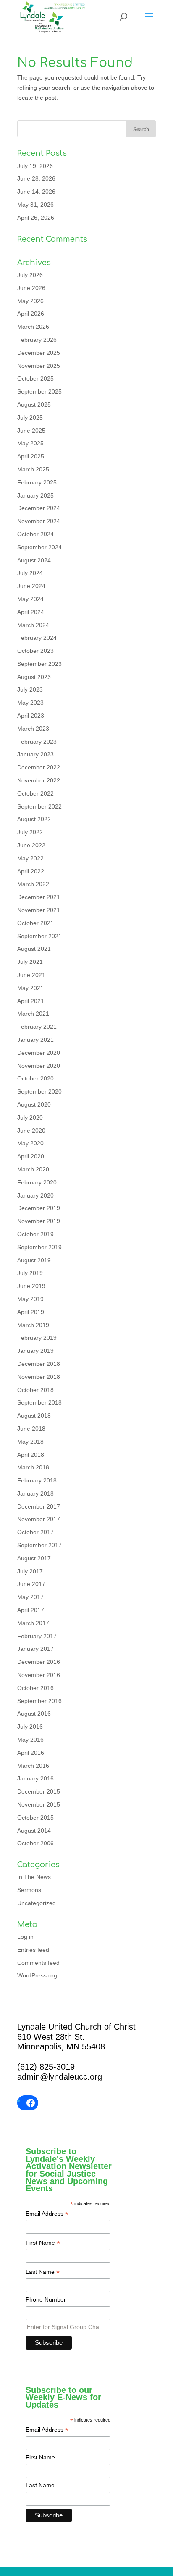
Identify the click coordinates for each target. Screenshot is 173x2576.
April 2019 (31, 1312)
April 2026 (31, 314)
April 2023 (31, 716)
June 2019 (31, 1286)
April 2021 (31, 1001)
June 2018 (31, 1429)
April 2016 (31, 1753)
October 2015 (35, 1818)
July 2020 (30, 1118)
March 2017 (33, 1623)
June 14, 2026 (36, 192)
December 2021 (39, 897)
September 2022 (39, 806)
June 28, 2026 (36, 178)
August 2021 (34, 949)
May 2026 (30, 301)
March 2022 (33, 884)
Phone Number (46, 2299)
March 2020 (33, 1169)
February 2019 (37, 1338)
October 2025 (35, 378)
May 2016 (30, 1740)
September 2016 (39, 1701)
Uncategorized (37, 1903)
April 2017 (31, 1610)
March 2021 (33, 1014)
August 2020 (34, 1104)
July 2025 (30, 418)
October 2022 (35, 793)
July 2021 (30, 962)
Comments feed (38, 1963)
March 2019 (33, 1325)
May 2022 (30, 858)
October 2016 (35, 1688)
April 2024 (31, 612)
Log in (25, 1937)
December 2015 (39, 1791)
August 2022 (34, 819)
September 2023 (39, 664)
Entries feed (33, 1950)
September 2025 (39, 391)
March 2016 (33, 1766)
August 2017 (34, 1558)
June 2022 (31, 845)
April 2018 (31, 1455)
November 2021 (39, 910)
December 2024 (39, 508)
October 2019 (35, 1234)
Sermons (29, 1890)
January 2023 (35, 754)
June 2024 (31, 586)
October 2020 (35, 1078)
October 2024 (35, 534)
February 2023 (37, 742)
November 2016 (39, 1675)
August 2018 (34, 1416)
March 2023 (33, 729)
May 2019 (30, 1299)
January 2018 (35, 1493)
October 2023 (35, 651)
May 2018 (30, 1442)
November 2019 (39, 1221)
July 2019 (30, 1273)
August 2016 (34, 1714)
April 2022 (31, 871)
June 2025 (31, 431)
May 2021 (30, 988)
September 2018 (39, 1402)
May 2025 (30, 443)
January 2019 (35, 1351)
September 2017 (39, 1545)
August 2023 (34, 677)
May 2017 (30, 1597)
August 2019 (34, 1260)
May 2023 (30, 703)
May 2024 (30, 599)
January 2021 (35, 1040)
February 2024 (37, 638)
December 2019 (39, 1208)
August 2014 (34, 1831)
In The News (34, 1877)
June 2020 (31, 1131)
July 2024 (30, 573)
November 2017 (39, 1519)
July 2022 (30, 832)
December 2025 (39, 353)
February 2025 (37, 482)
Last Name (43, 2273)
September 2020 (39, 1091)
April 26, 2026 (36, 218)
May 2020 (30, 1143)
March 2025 (33, 469)
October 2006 (35, 1843)
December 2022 (39, 767)
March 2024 (33, 625)
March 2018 (33, 1467)
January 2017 (35, 1649)
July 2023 (30, 689)
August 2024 (34, 560)
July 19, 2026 (35, 166)
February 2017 (37, 1636)
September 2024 (39, 547)
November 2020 (39, 1066)
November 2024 (39, 521)
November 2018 (39, 1377)
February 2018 (37, 1480)
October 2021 (35, 923)
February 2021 (37, 1027)
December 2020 (39, 1053)
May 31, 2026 (35, 205)
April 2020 (31, 1156)
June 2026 (31, 288)
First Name (43, 2243)
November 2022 (39, 780)
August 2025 (34, 404)
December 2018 (39, 1364)
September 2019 (39, 1247)
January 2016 (35, 1778)
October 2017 (35, 1532)
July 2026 (30, 275)
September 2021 (39, 936)
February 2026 (37, 340)
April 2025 (31, 456)
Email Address (47, 2214)
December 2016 (39, 1662)
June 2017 (31, 1584)
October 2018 (35, 1390)
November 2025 (39, 366)
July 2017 (30, 1571)
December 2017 (39, 1506)
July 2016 (30, 1727)
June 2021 (31, 975)
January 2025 (35, 495)
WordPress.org (37, 1975)
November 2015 (39, 1804)
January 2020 (35, 1195)
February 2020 (37, 1182)
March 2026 (33, 327)
